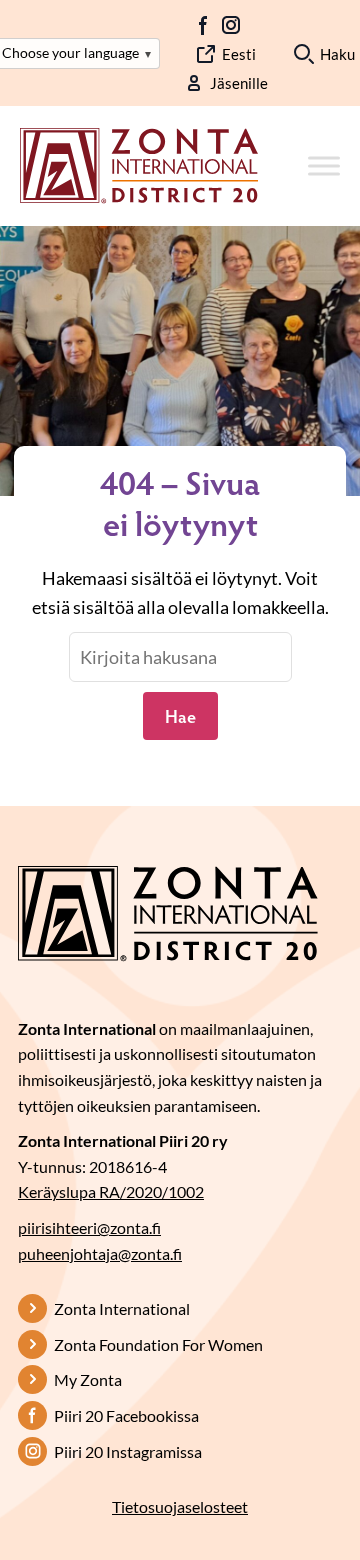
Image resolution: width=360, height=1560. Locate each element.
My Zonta (88, 1379)
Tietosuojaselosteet (180, 1506)
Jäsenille (239, 83)
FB (204, 25)
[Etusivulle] (139, 164)
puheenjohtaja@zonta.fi (100, 1253)
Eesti (239, 54)
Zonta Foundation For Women (158, 1344)
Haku (337, 54)
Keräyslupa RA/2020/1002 (111, 1191)
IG (231, 25)
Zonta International (122, 1308)
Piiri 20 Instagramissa (128, 1451)
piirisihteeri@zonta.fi (89, 1227)
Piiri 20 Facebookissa (126, 1415)
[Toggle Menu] (324, 166)
